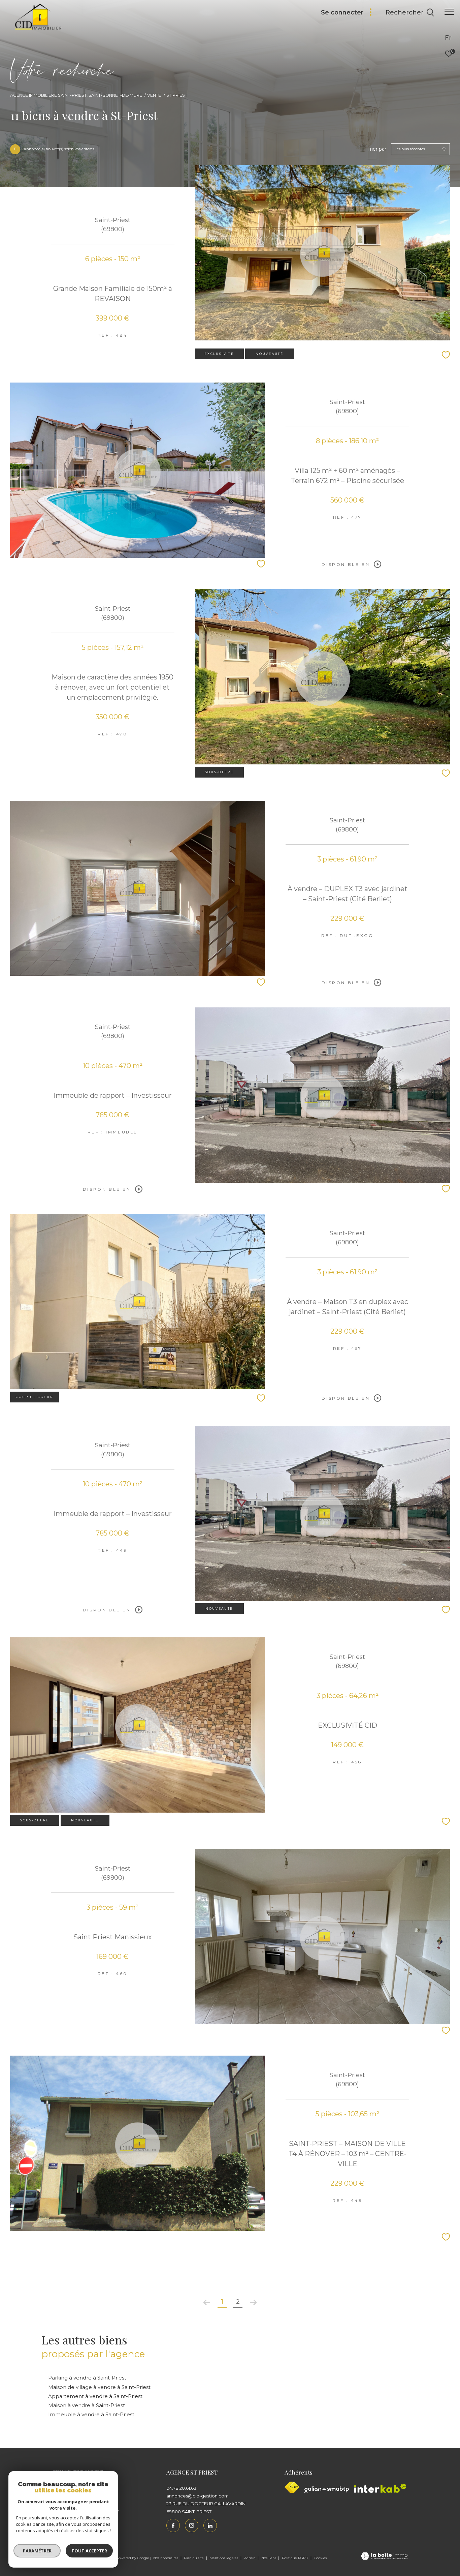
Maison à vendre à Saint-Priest (87, 2405)
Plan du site (194, 2558)
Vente (154, 95)
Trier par (377, 149)
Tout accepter (89, 2551)
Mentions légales (224, 2558)
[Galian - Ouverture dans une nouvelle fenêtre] (327, 2489)
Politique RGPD (295, 2558)
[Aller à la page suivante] (253, 2302)
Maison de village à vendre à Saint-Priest (99, 2387)
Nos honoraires (166, 2558)
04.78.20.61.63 (181, 2488)
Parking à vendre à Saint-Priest (87, 2378)
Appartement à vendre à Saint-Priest (95, 2396)
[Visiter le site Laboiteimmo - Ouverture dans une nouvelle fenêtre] (384, 2557)
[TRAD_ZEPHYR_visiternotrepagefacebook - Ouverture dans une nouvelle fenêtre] (173, 2525)
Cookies (320, 2558)
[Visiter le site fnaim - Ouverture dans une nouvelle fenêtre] (292, 2487)
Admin (250, 2558)
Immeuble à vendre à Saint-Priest (91, 2414)
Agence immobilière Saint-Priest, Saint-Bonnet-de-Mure (76, 95)
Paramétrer (37, 2551)
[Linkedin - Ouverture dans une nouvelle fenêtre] (210, 2525)
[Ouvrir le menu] (449, 12)
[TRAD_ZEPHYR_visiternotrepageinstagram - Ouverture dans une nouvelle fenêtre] (192, 2525)
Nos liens (269, 2558)
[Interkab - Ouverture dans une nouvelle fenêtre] (380, 2488)
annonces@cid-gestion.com (198, 2496)
